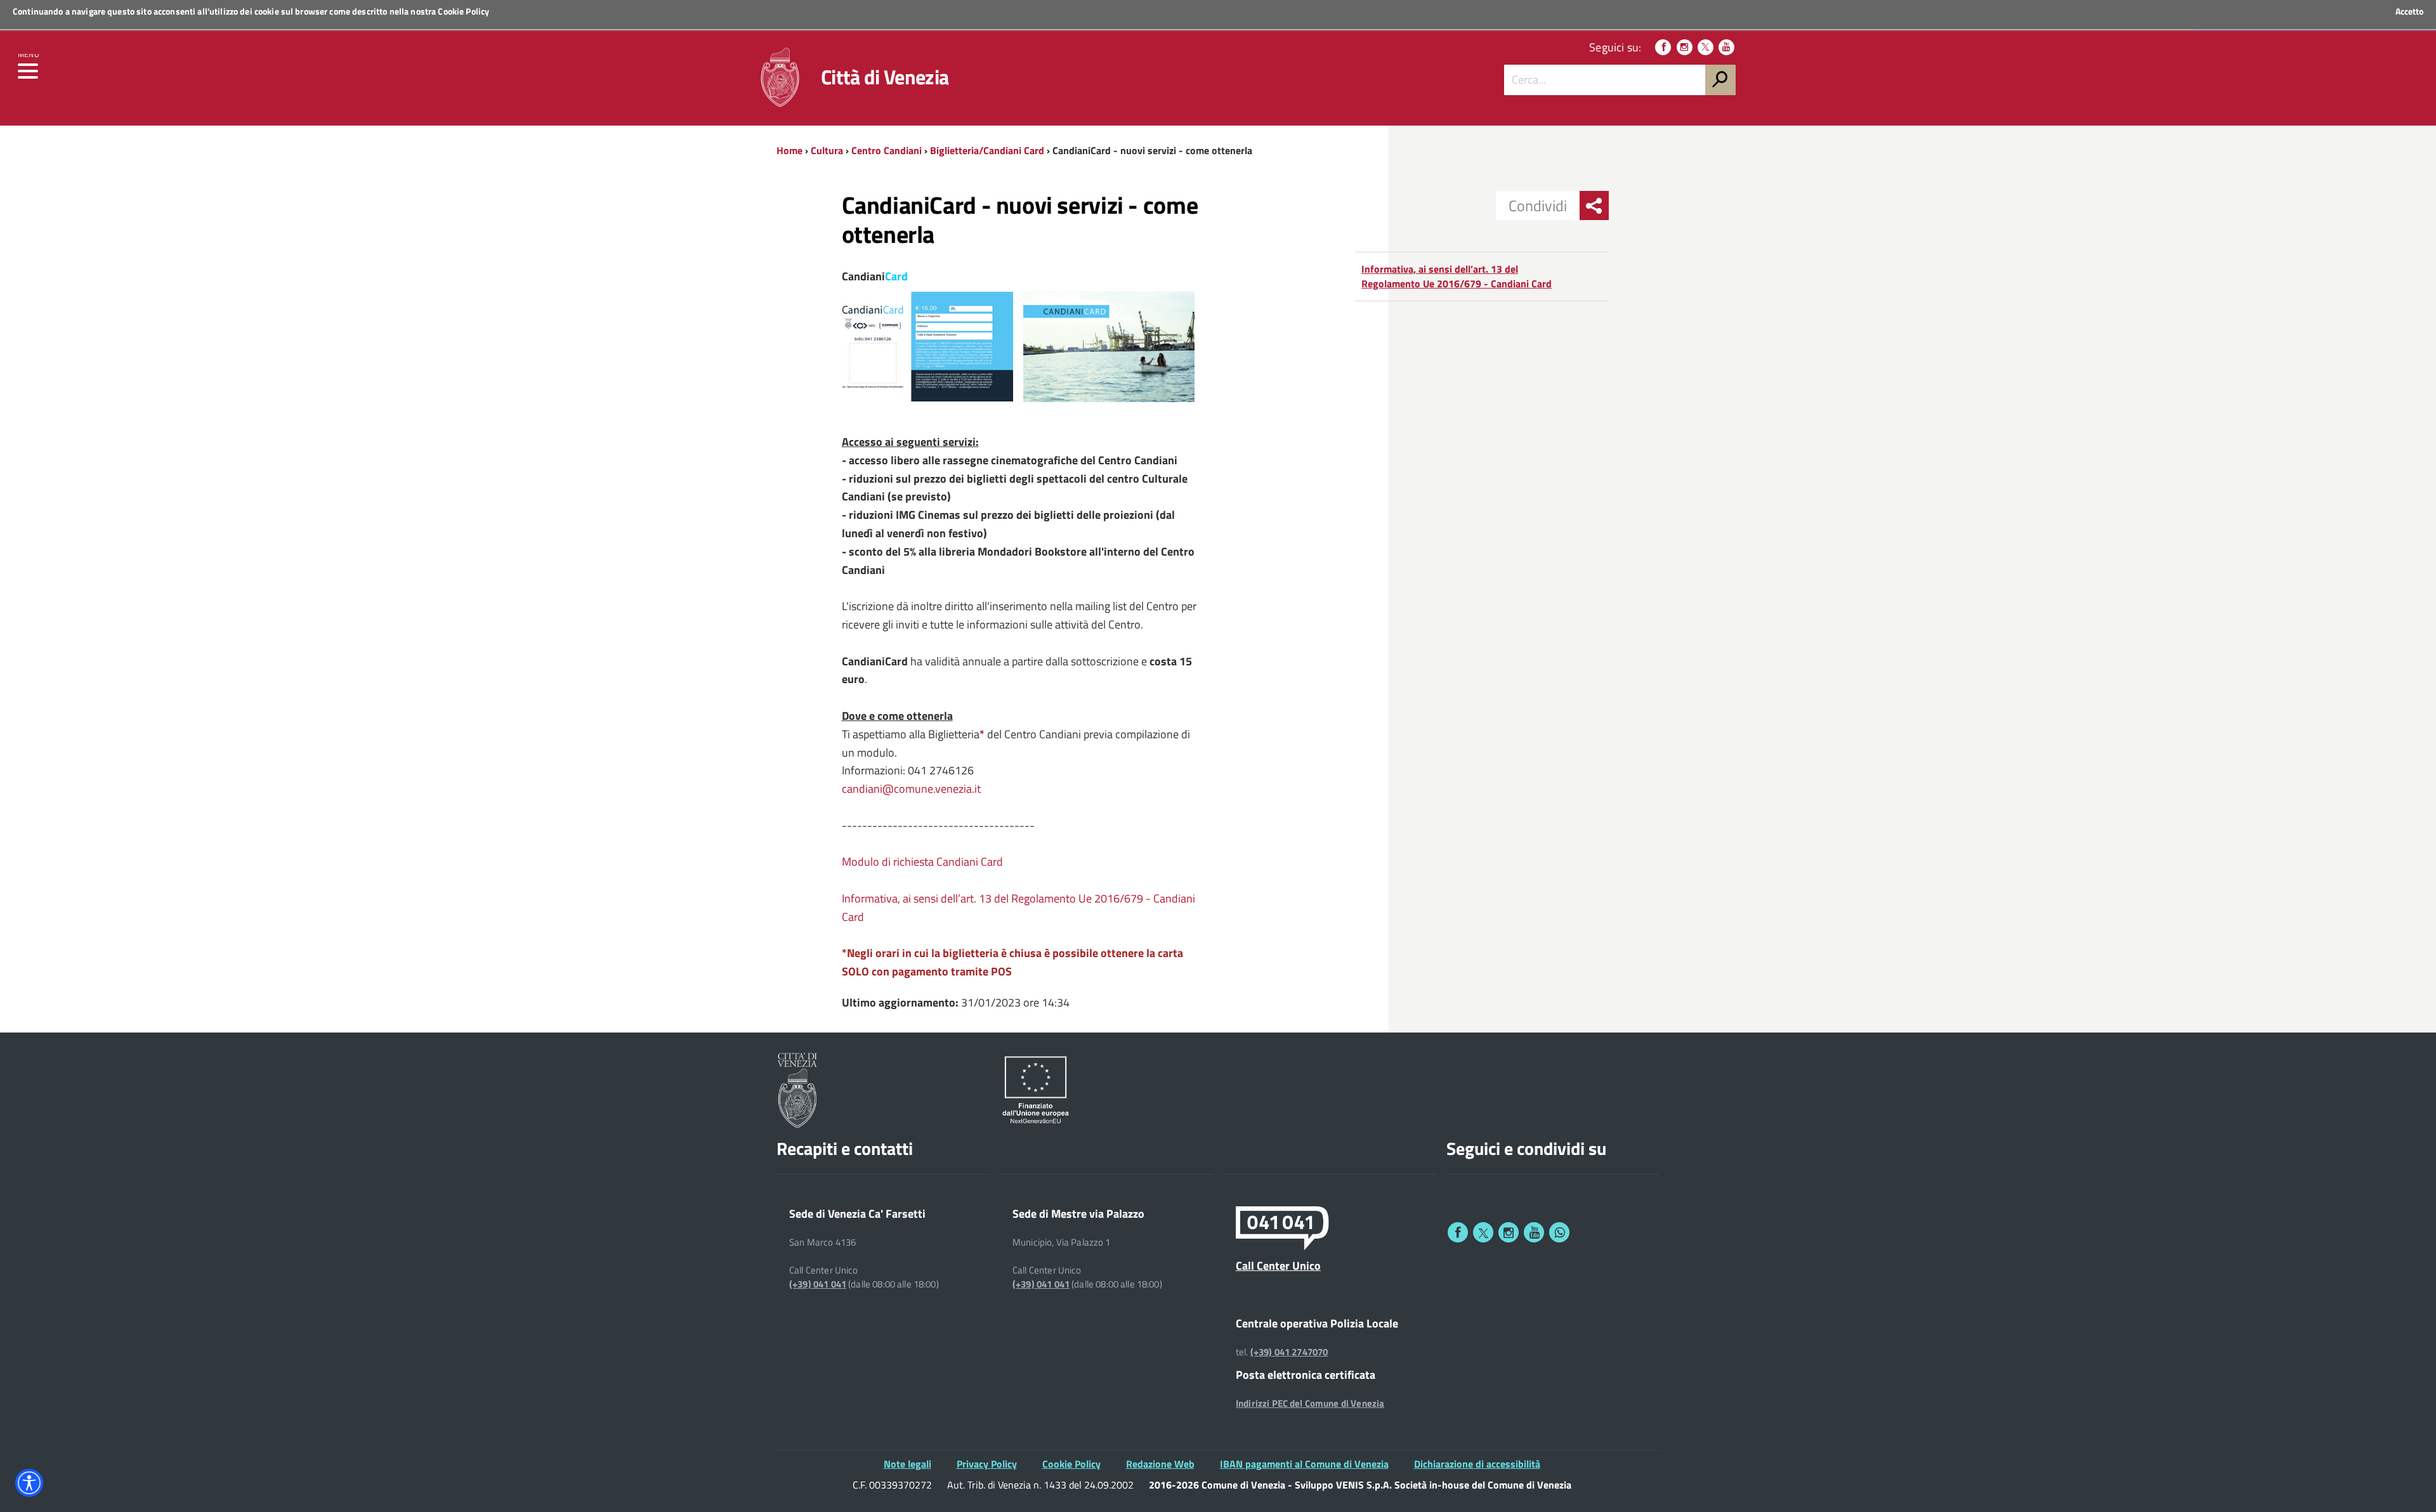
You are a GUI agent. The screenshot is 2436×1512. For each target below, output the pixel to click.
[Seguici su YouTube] (1726, 47)
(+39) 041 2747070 (1289, 1352)
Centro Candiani (887, 150)
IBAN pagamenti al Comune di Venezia (1304, 1464)
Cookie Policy (463, 11)
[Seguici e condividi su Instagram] (1509, 1232)
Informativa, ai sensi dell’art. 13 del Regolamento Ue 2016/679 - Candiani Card (1457, 276)
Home (789, 150)
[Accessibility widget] (29, 1483)
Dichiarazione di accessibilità (1477, 1464)
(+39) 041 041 (818, 1284)
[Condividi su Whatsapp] (1559, 1232)
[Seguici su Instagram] (1685, 47)
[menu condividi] (1594, 205)
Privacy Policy (987, 1464)
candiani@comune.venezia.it (911, 789)
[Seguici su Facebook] (1663, 47)
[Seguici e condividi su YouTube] (1534, 1232)
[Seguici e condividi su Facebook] (1458, 1232)
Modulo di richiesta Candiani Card (922, 862)
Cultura (827, 150)
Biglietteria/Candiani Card (987, 150)
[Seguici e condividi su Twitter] (1483, 1232)
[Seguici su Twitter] (1706, 47)
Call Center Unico (1278, 1265)
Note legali (907, 1464)
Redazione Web (1160, 1464)
